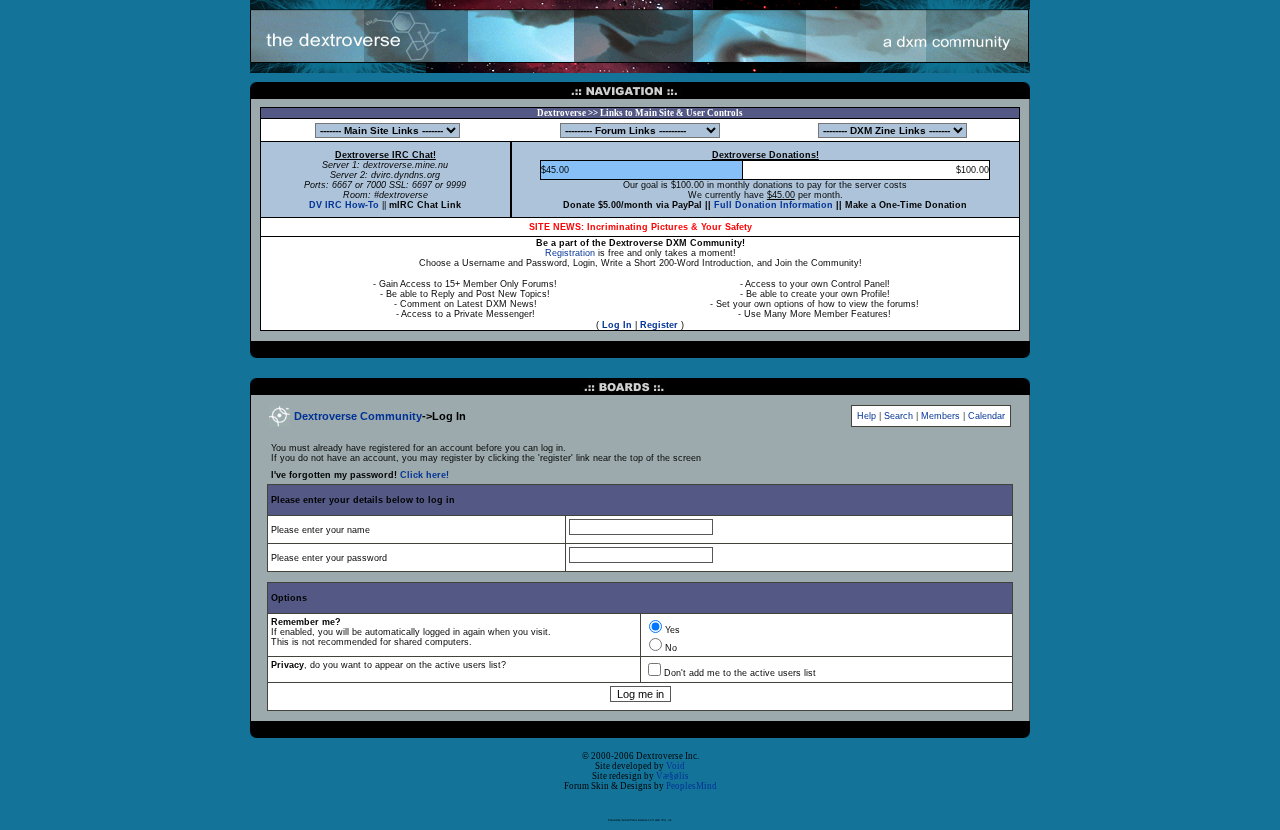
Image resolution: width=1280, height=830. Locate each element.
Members (940, 416)
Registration (570, 253)
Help (866, 416)
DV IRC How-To (344, 205)
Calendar (986, 416)
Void (675, 766)
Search (898, 416)
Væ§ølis (672, 776)
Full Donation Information (773, 205)
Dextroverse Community (358, 416)
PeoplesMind (691, 786)
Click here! (424, 475)
